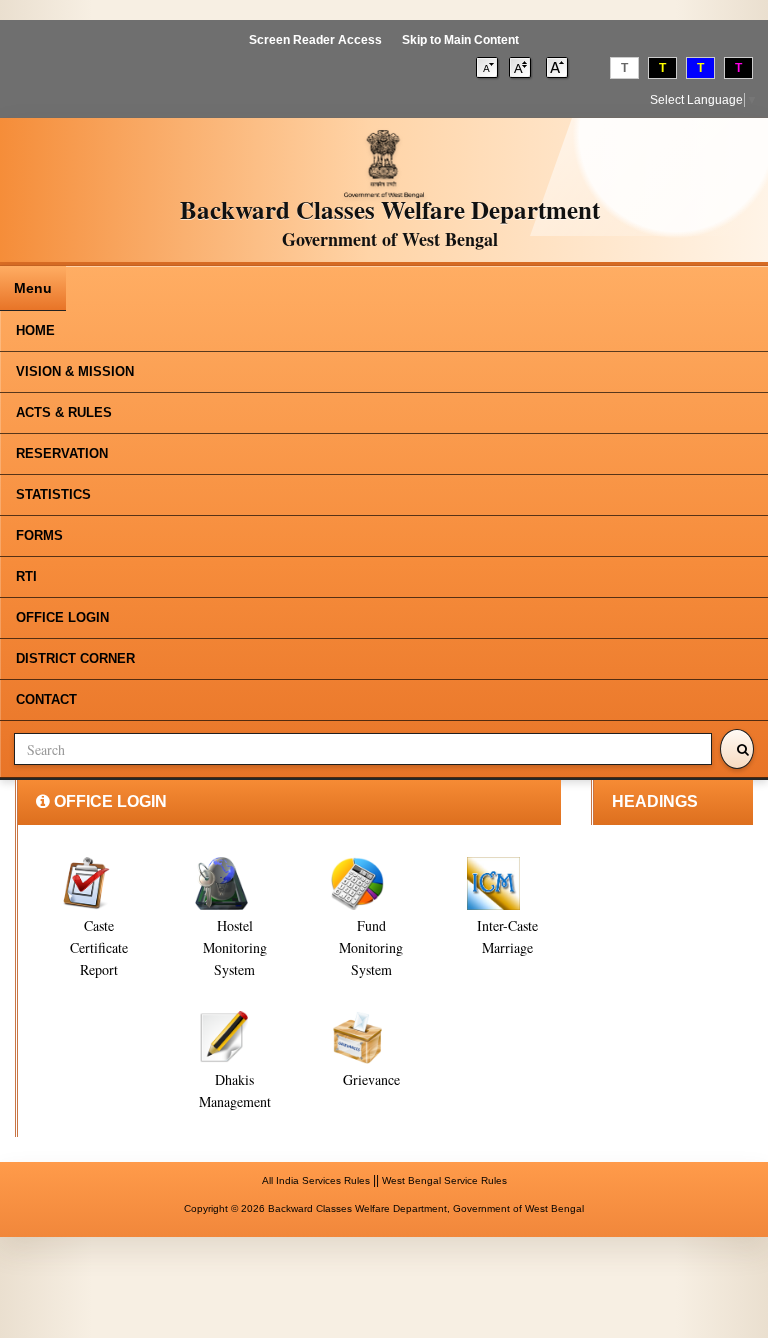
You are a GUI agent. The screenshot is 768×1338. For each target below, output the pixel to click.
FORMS (39, 535)
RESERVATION (62, 453)
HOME (35, 330)
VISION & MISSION (75, 371)
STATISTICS (53, 494)
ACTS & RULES (64, 412)
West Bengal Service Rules (444, 1180)
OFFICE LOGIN (62, 617)
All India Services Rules (316, 1180)
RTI (26, 576)
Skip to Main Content (460, 40)
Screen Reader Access (315, 40)
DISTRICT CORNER (75, 658)
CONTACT (46, 699)
